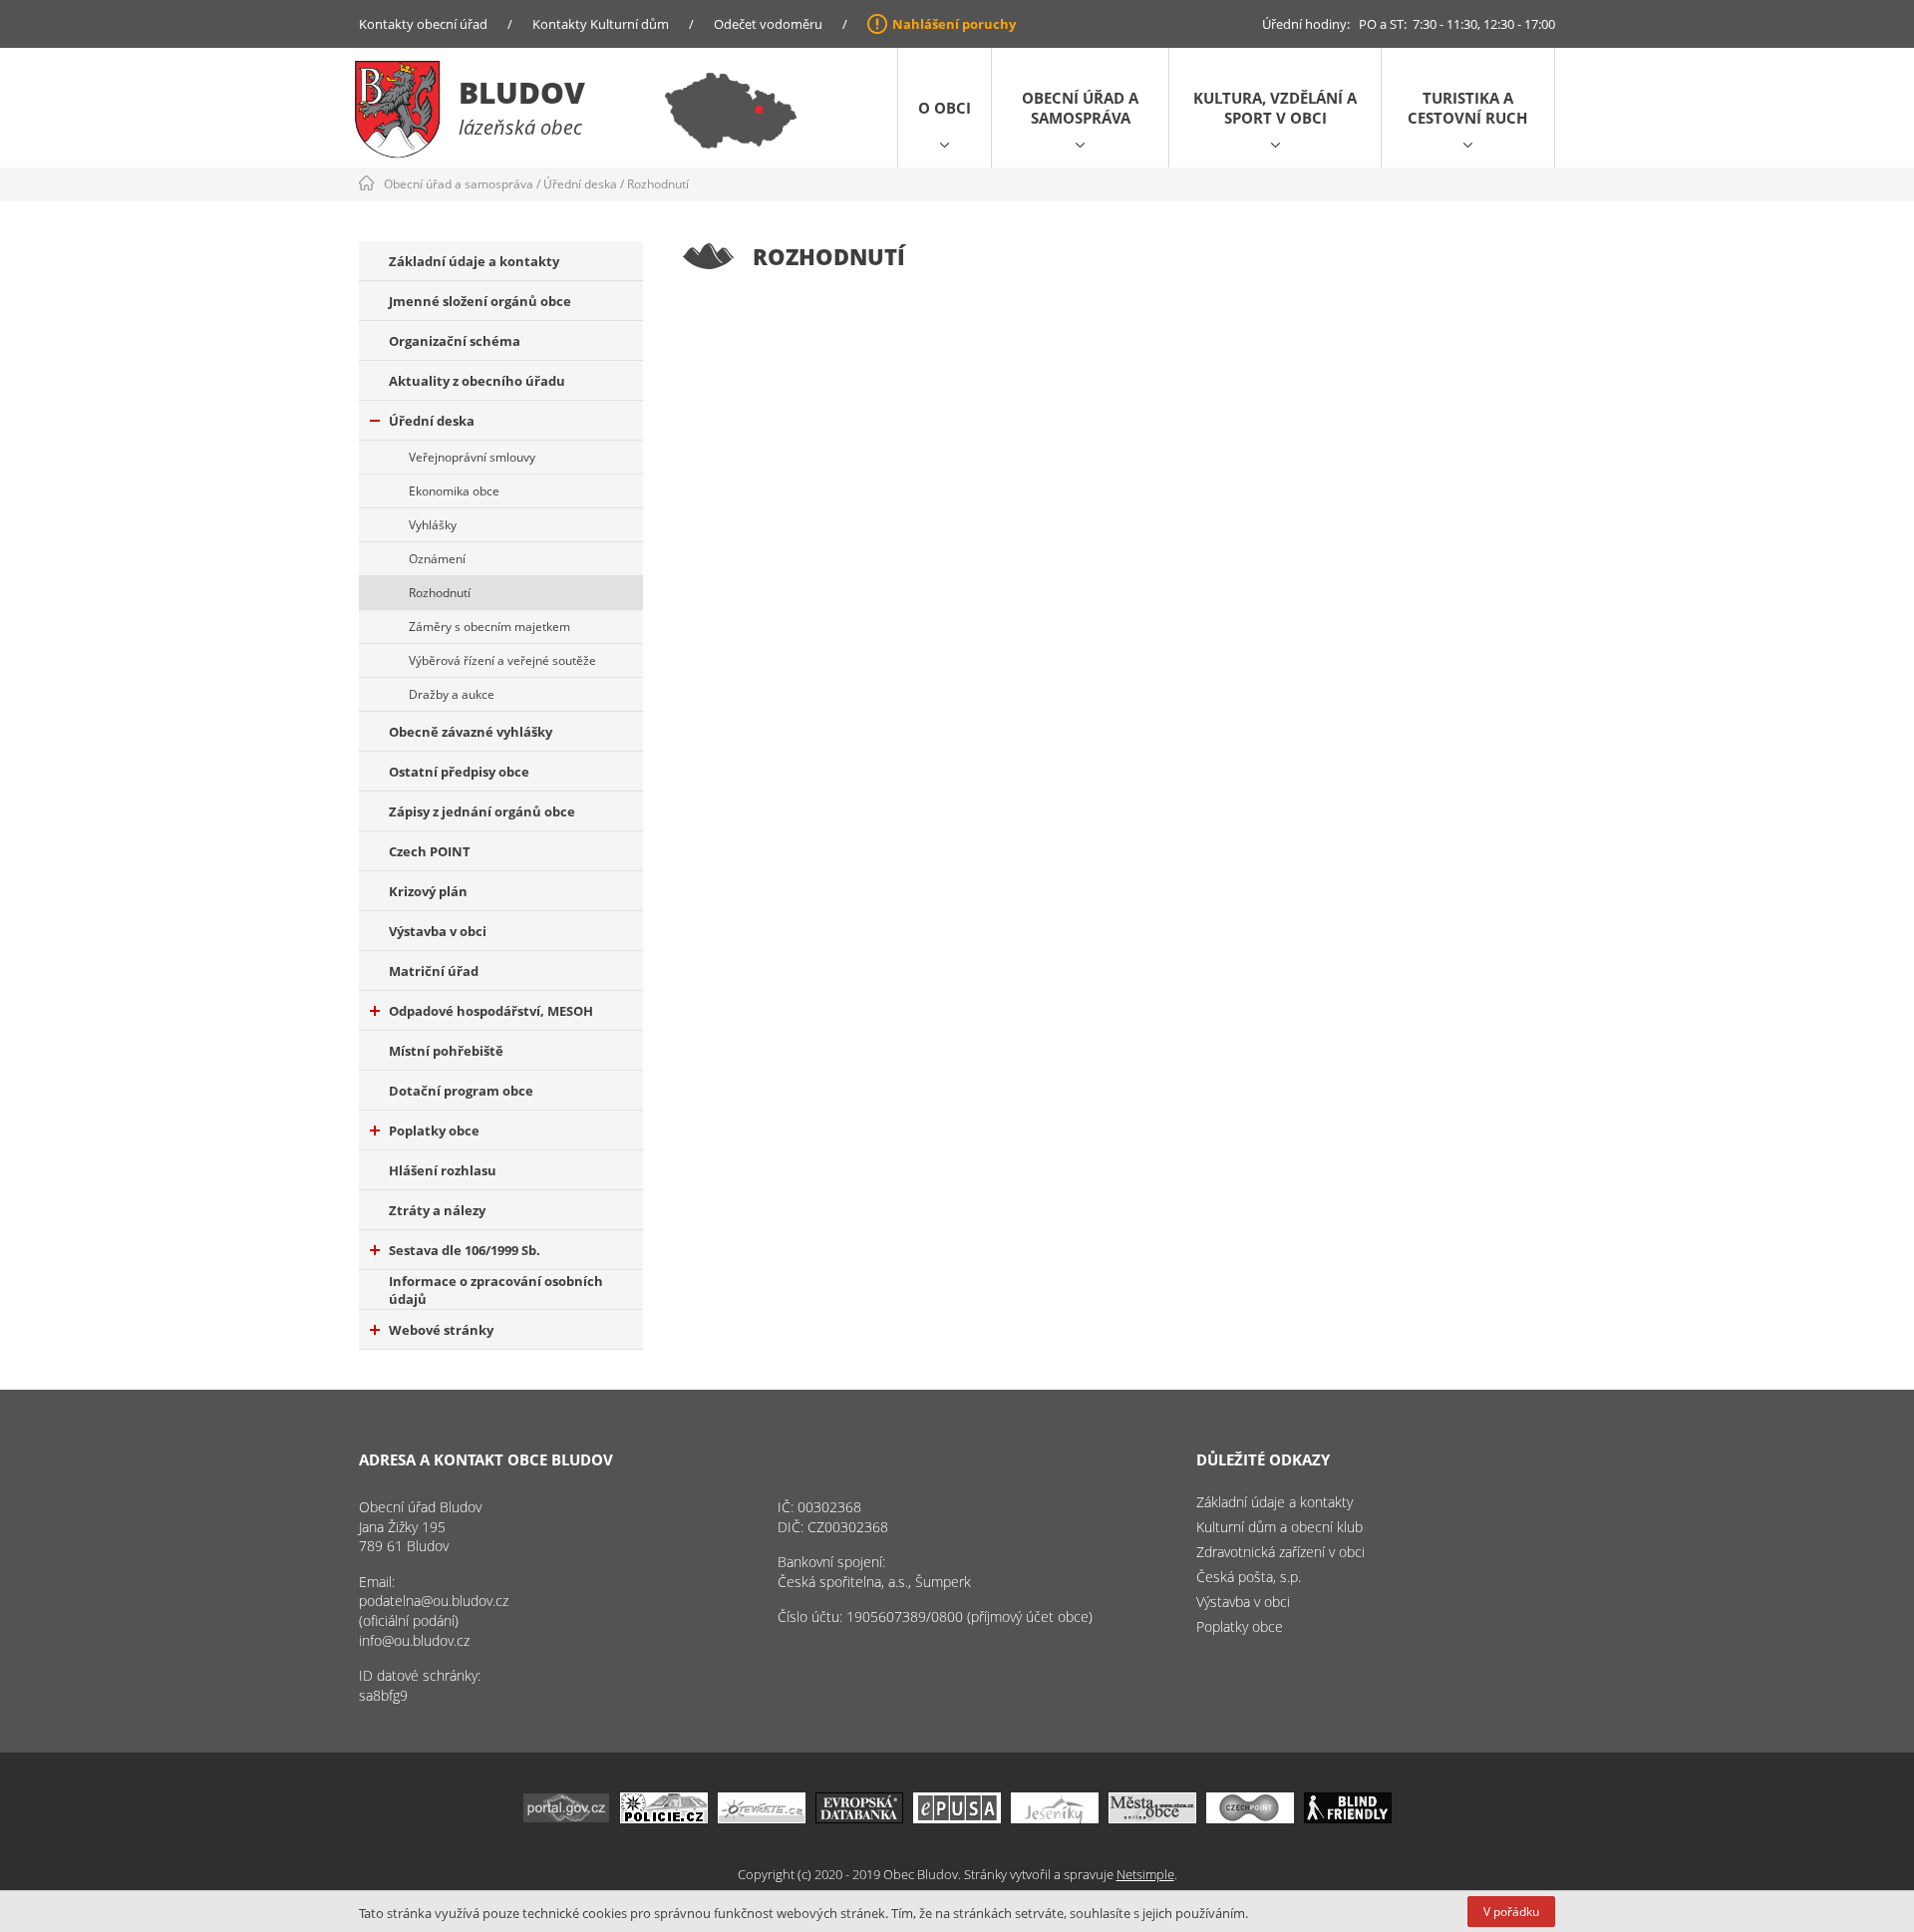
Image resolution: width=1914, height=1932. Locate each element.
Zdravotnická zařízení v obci (1280, 1552)
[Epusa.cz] (957, 1818)
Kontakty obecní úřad (423, 24)
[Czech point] (1250, 1818)
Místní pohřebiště (446, 1051)
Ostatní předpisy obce (459, 772)
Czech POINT (430, 851)
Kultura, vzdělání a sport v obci (1275, 108)
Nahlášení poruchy (954, 24)
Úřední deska (580, 184)
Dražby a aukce (452, 694)
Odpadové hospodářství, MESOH (491, 1011)
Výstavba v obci (438, 931)
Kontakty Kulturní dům (601, 24)
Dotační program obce (461, 1091)
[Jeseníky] (1055, 1818)
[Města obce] (1152, 1818)
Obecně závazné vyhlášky (471, 732)
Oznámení (437, 559)
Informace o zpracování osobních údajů (496, 1290)
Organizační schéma (455, 341)
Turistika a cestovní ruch (1467, 108)
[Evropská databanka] (859, 1818)
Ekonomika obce (454, 491)
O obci (945, 108)
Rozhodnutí (658, 184)
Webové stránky (441, 1330)
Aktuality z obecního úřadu (477, 381)
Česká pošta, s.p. (1249, 1577)
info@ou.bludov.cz (414, 1640)
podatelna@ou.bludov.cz (434, 1601)
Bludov (522, 92)
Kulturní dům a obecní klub (1279, 1527)
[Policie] (664, 1818)
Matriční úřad (434, 971)
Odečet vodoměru (768, 24)
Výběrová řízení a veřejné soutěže (502, 660)
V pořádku (1511, 1912)
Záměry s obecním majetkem (489, 627)
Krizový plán (428, 891)
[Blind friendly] (1348, 1818)
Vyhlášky (433, 525)
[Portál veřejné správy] (566, 1818)
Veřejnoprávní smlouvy (472, 457)
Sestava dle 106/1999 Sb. (465, 1250)
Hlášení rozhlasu (443, 1170)
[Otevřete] (762, 1818)
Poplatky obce (434, 1130)
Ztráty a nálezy (437, 1210)
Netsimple (1145, 1874)
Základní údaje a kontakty (474, 261)
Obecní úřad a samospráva (1080, 108)
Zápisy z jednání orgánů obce (482, 811)
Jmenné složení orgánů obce (480, 301)
